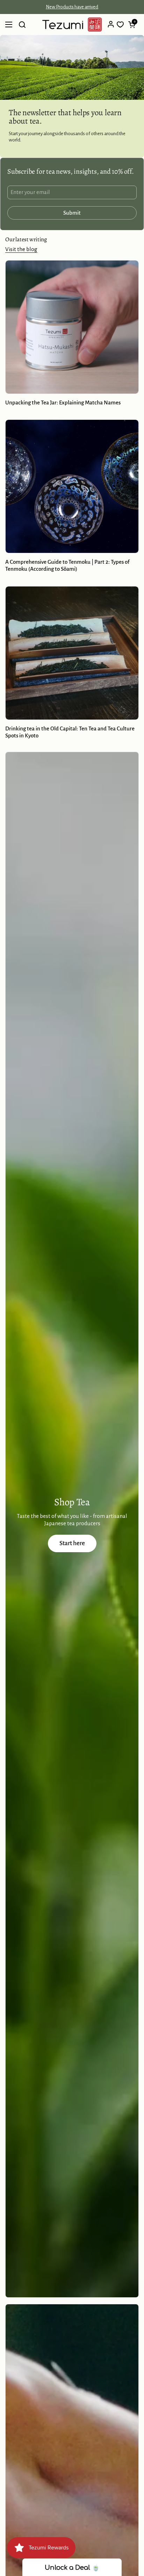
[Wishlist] (120, 25)
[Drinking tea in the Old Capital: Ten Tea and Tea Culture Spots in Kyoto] (72, 653)
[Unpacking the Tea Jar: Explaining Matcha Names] (72, 327)
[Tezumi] (72, 25)
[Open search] (22, 25)
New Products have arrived (72, 7)
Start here (72, 1543)
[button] (132, 25)
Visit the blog (21, 249)
